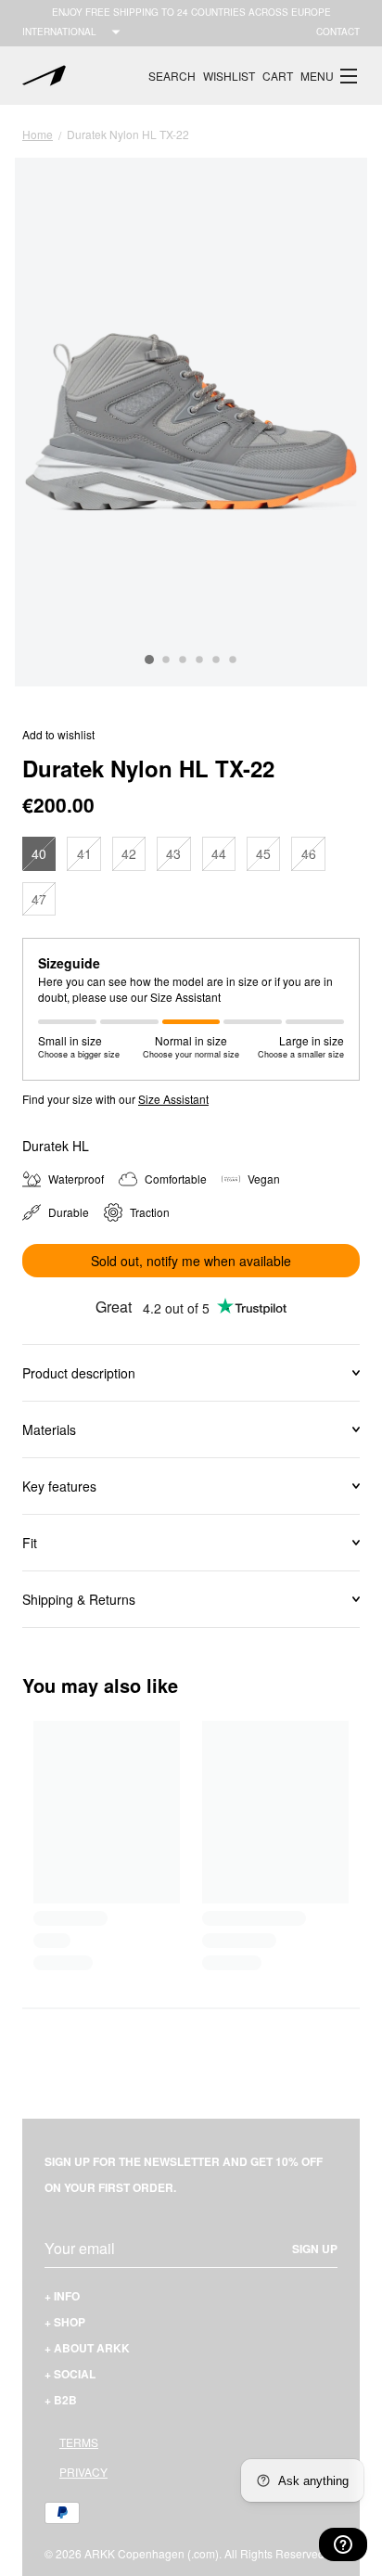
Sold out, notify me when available (191, 1261)
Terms (79, 2442)
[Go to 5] (216, 660)
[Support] (343, 2544)
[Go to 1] (149, 660)
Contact (338, 32)
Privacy (83, 2472)
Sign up (315, 2249)
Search (172, 76)
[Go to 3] (183, 660)
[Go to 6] (233, 660)
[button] (330, 76)
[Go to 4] (199, 660)
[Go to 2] (166, 660)
